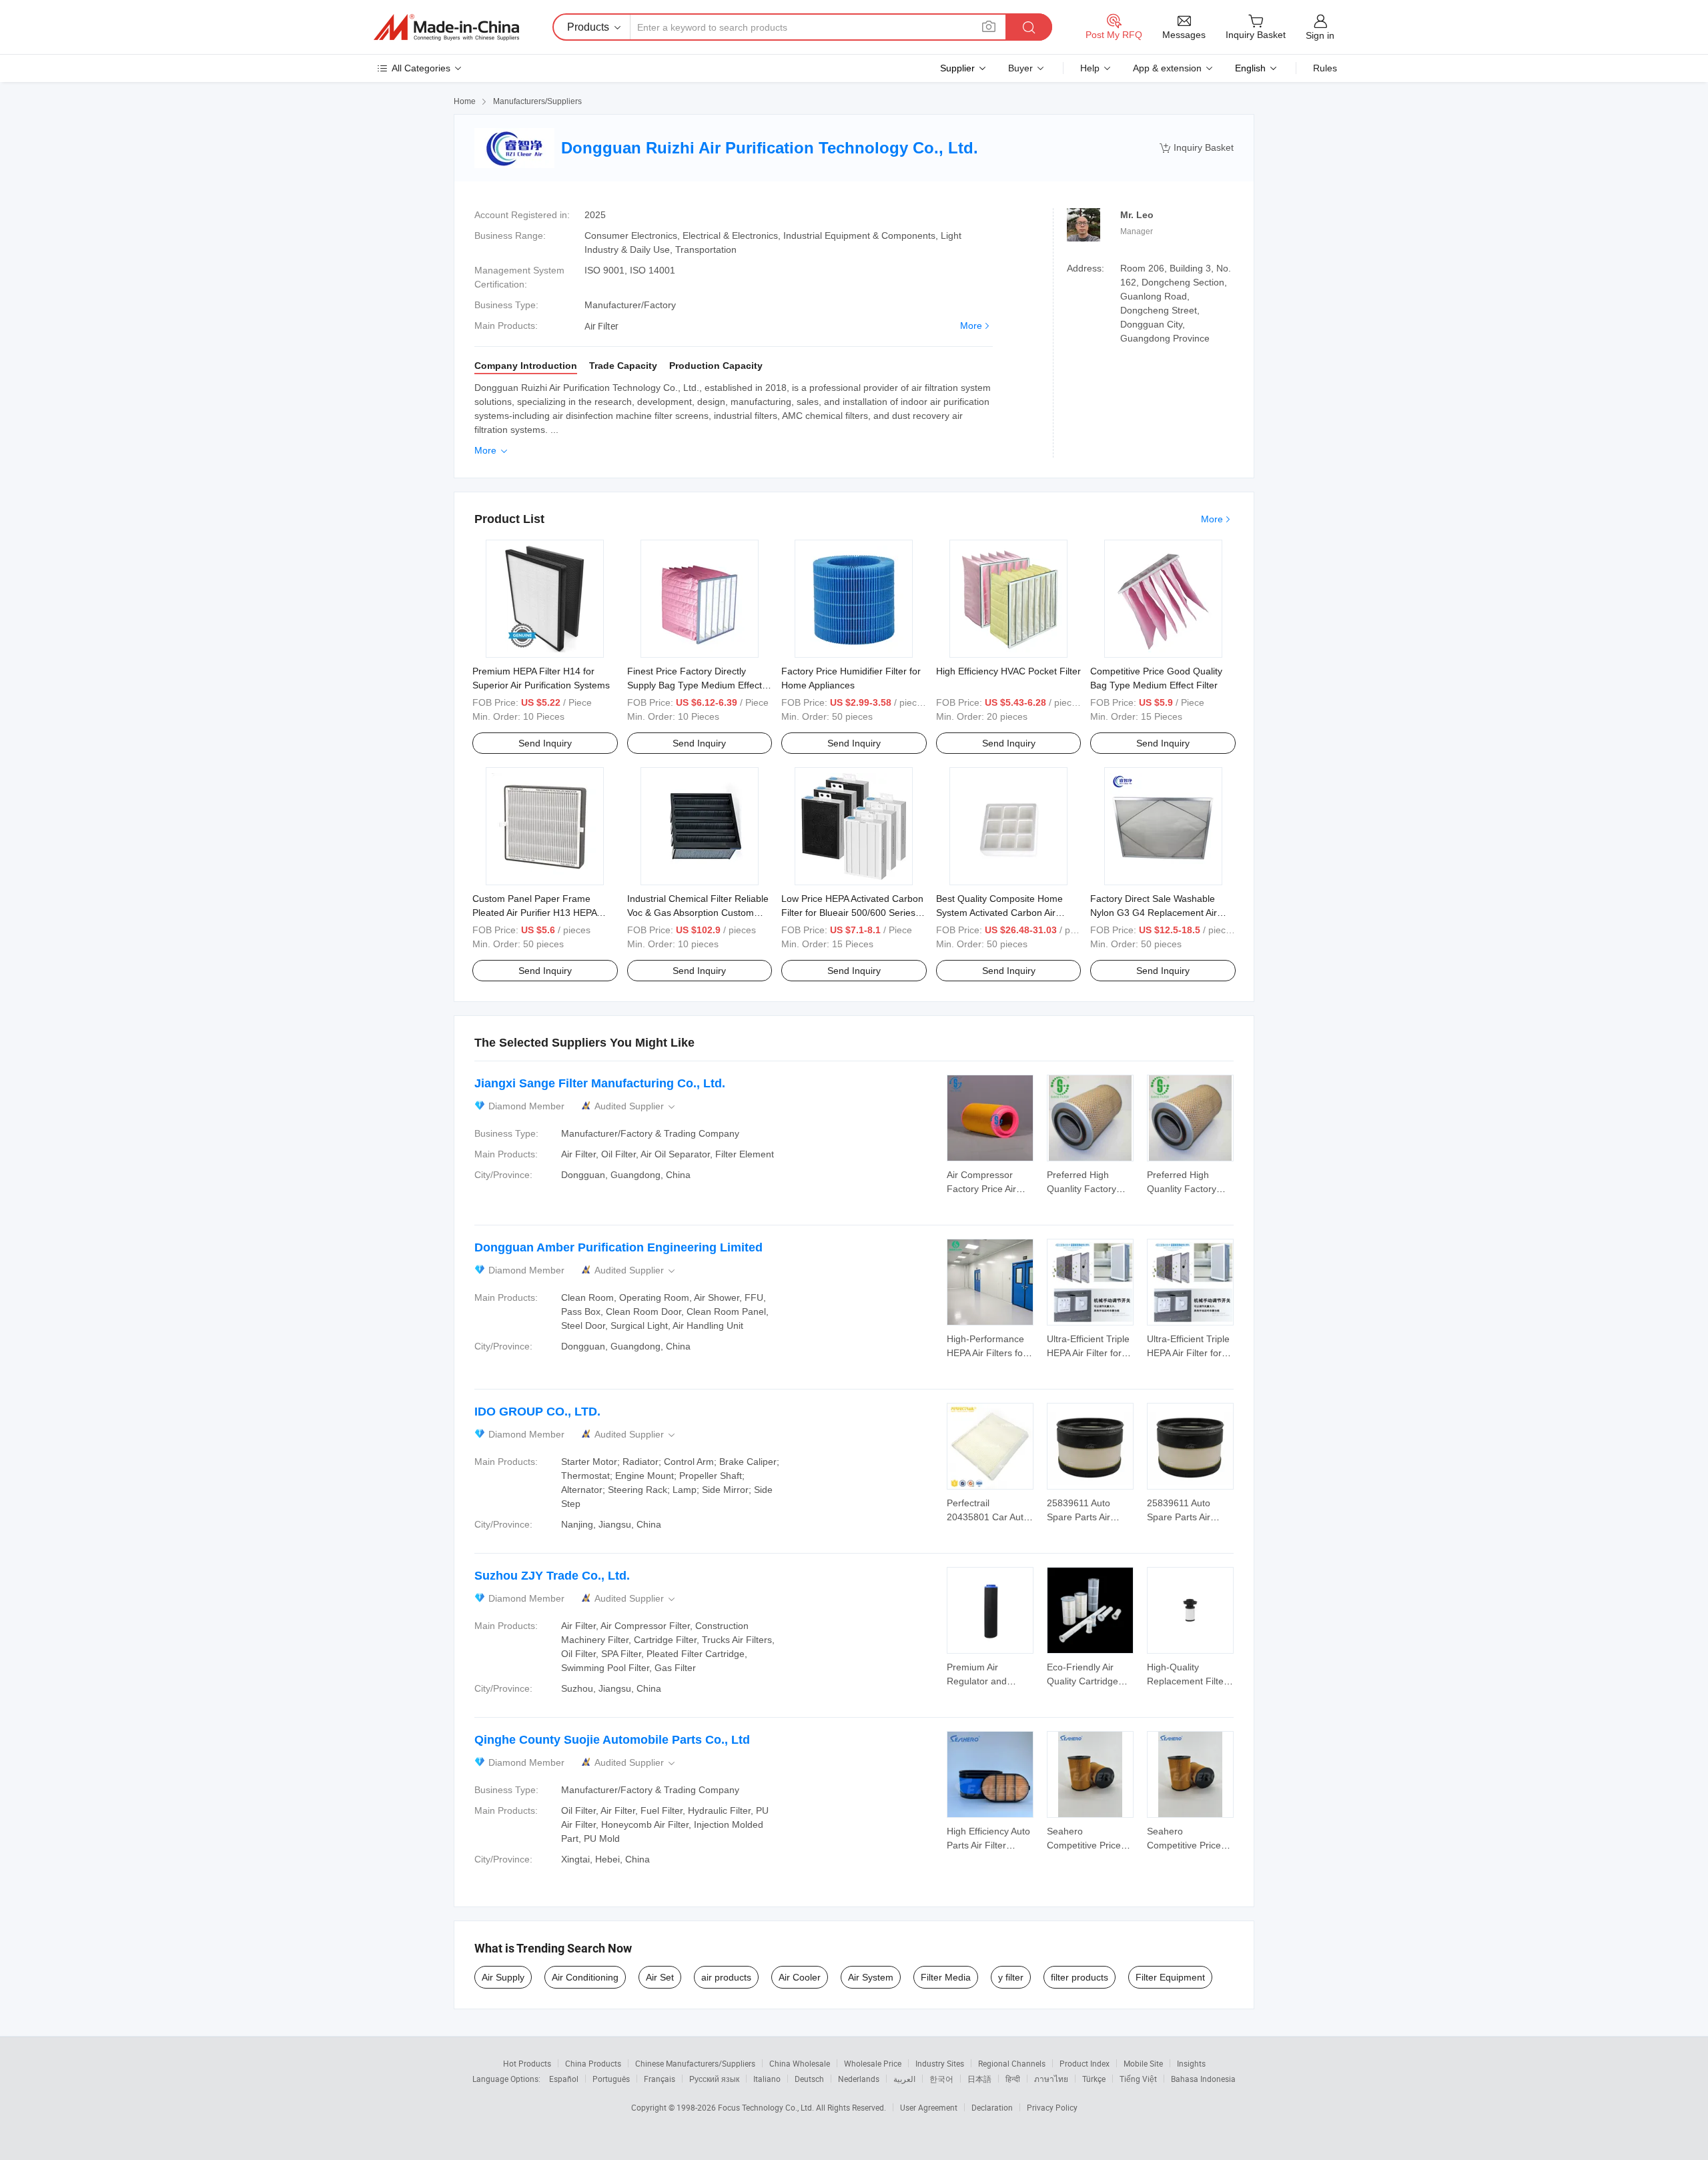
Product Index (1085, 2063)
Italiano (767, 2079)
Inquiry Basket (1197, 148)
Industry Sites (940, 2063)
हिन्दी (1013, 2079)
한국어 (941, 2079)
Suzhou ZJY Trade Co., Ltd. (552, 1576)
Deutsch (809, 2079)
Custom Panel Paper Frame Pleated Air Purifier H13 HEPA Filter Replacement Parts (534, 913)
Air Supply (503, 1977)
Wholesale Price (873, 2063)
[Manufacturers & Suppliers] (446, 27)
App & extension (1167, 68)
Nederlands (859, 2079)
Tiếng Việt (1138, 2079)
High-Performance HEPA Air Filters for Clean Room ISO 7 (986, 1353)
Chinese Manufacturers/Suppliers (695, 2063)
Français (660, 2079)
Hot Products (527, 2063)
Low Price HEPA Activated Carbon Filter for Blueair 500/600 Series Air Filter (852, 913)
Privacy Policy (1052, 2107)
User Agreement (929, 2107)
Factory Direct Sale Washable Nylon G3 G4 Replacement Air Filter (1154, 913)
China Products (593, 2063)
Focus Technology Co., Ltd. (767, 2107)
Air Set (660, 1977)
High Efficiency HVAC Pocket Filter (1008, 671)
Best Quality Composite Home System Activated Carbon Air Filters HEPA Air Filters (999, 913)
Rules (1325, 68)
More (971, 326)
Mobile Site (1143, 2063)
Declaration (992, 2107)
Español (564, 2079)
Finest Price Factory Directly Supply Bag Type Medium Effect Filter (695, 685)
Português (611, 2079)
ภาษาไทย (1051, 2079)
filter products (1080, 1977)
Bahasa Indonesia (1203, 2079)
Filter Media (946, 1977)
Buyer (1020, 68)
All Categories (421, 68)
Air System (871, 1977)
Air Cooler (800, 1977)
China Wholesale (800, 2063)
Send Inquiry (545, 743)
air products (726, 1977)
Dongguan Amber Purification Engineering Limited (618, 1247)
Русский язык (714, 2079)
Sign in (1320, 35)
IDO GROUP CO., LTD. (537, 1412)
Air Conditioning (585, 1977)
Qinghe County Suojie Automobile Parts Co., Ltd (612, 1740)
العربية (904, 2079)
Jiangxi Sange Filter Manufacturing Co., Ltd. (600, 1083)
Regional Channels (1012, 2063)
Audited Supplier (636, 1106)
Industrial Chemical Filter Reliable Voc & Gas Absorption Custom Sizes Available (698, 913)
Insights (1191, 2063)
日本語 (979, 2079)
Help (1090, 68)
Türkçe (1094, 2079)
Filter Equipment (1170, 1977)
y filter (1011, 1977)
